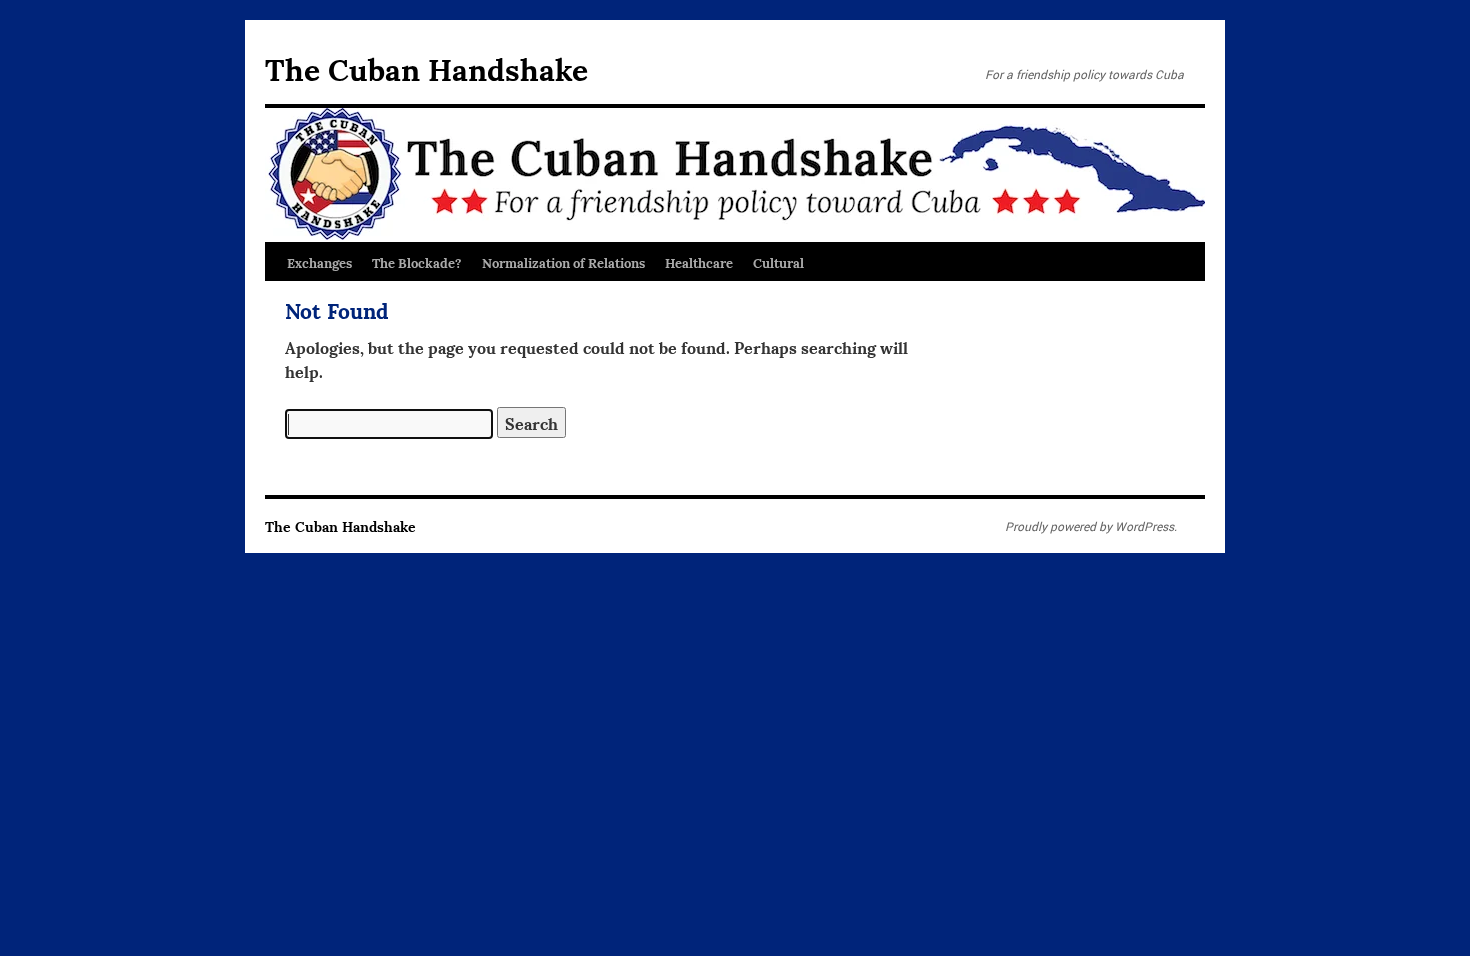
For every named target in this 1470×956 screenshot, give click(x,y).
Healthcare (699, 262)
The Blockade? (417, 262)
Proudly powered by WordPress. (1091, 526)
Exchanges (319, 262)
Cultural (778, 262)
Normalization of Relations (563, 262)
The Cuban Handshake (426, 67)
